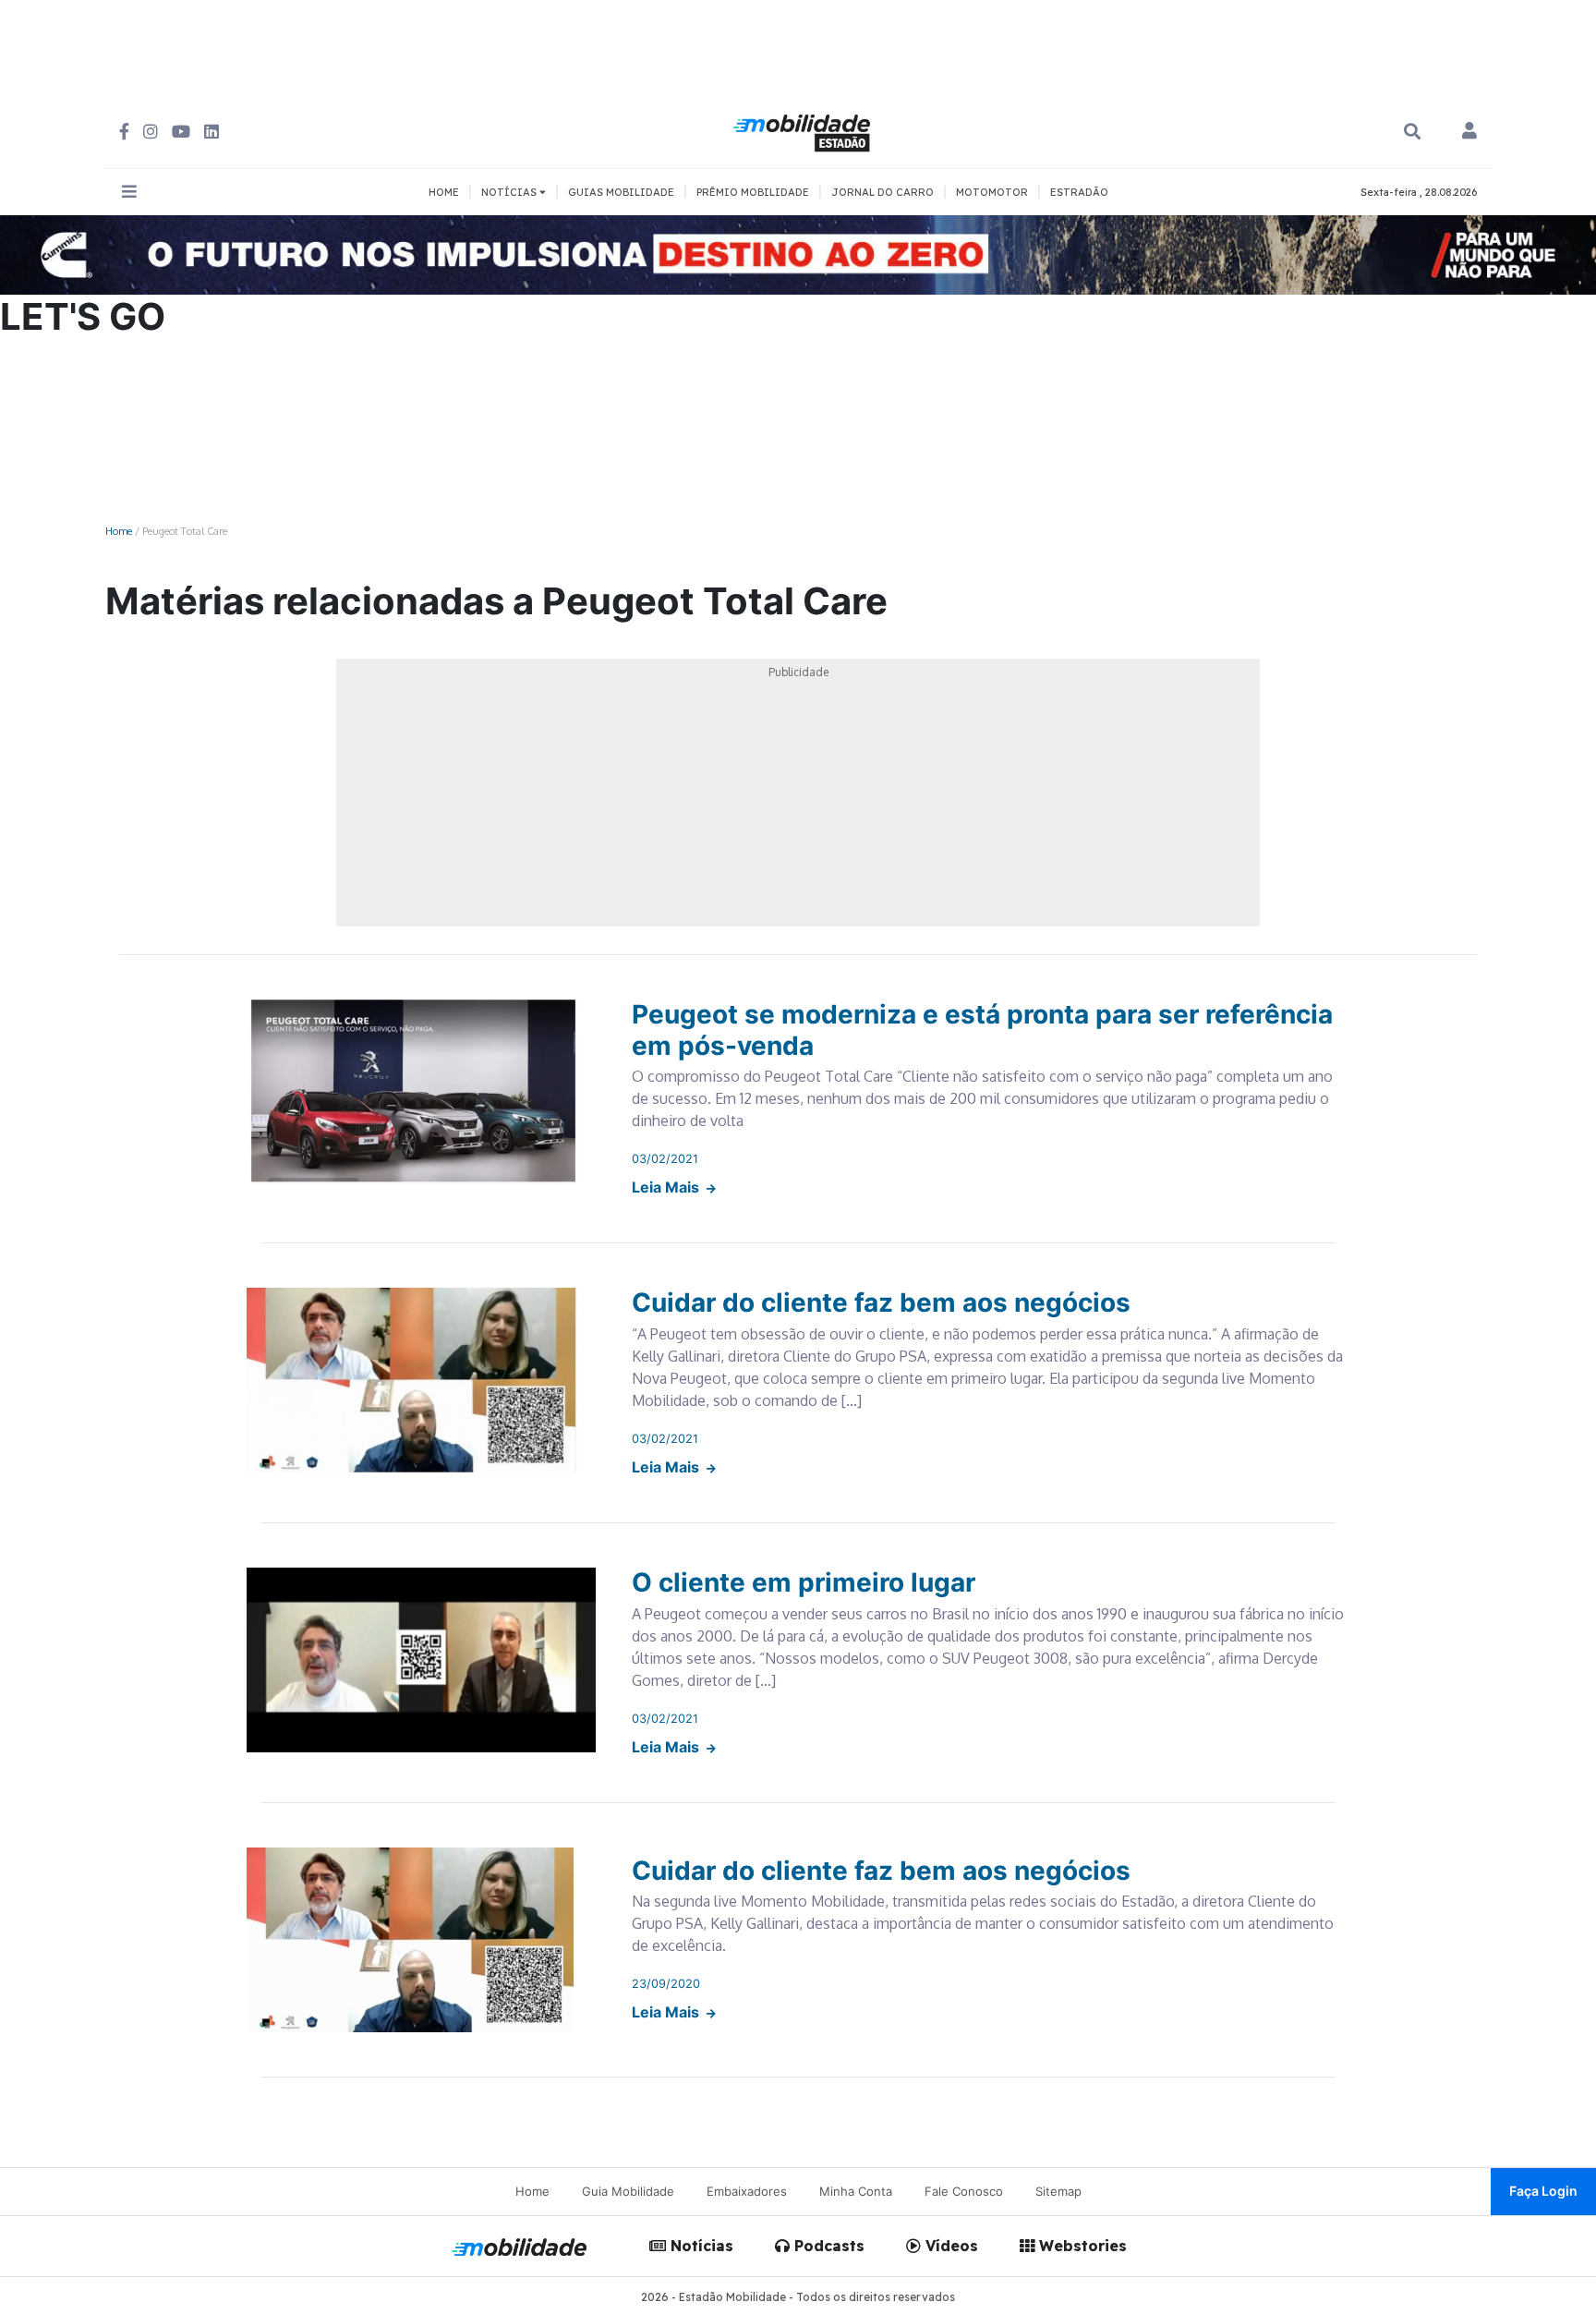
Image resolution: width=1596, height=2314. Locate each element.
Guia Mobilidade (628, 2191)
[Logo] (804, 130)
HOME (444, 192)
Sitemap (1058, 2191)
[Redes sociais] (124, 132)
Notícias (700, 2246)
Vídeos (949, 2246)
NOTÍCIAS (510, 192)
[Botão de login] (1469, 132)
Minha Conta (856, 2191)
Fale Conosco (964, 2191)
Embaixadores (747, 2191)
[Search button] (1412, 132)
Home (119, 531)
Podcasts (827, 2246)
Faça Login (1543, 2191)
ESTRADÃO (1079, 192)
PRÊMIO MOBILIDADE (753, 192)
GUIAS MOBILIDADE (621, 192)
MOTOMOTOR (992, 192)
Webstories (1081, 2246)
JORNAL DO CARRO (883, 192)
